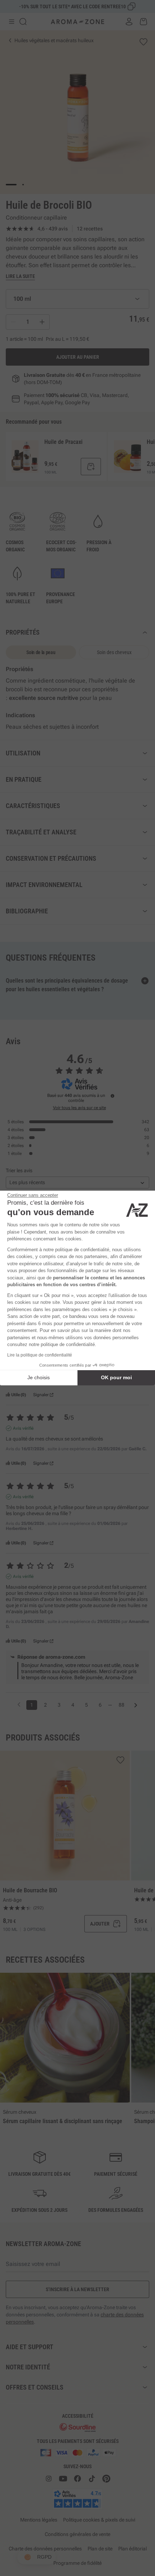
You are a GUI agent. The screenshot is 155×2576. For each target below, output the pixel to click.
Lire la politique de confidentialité (40, 1355)
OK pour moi (116, 1377)
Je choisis (39, 1377)
